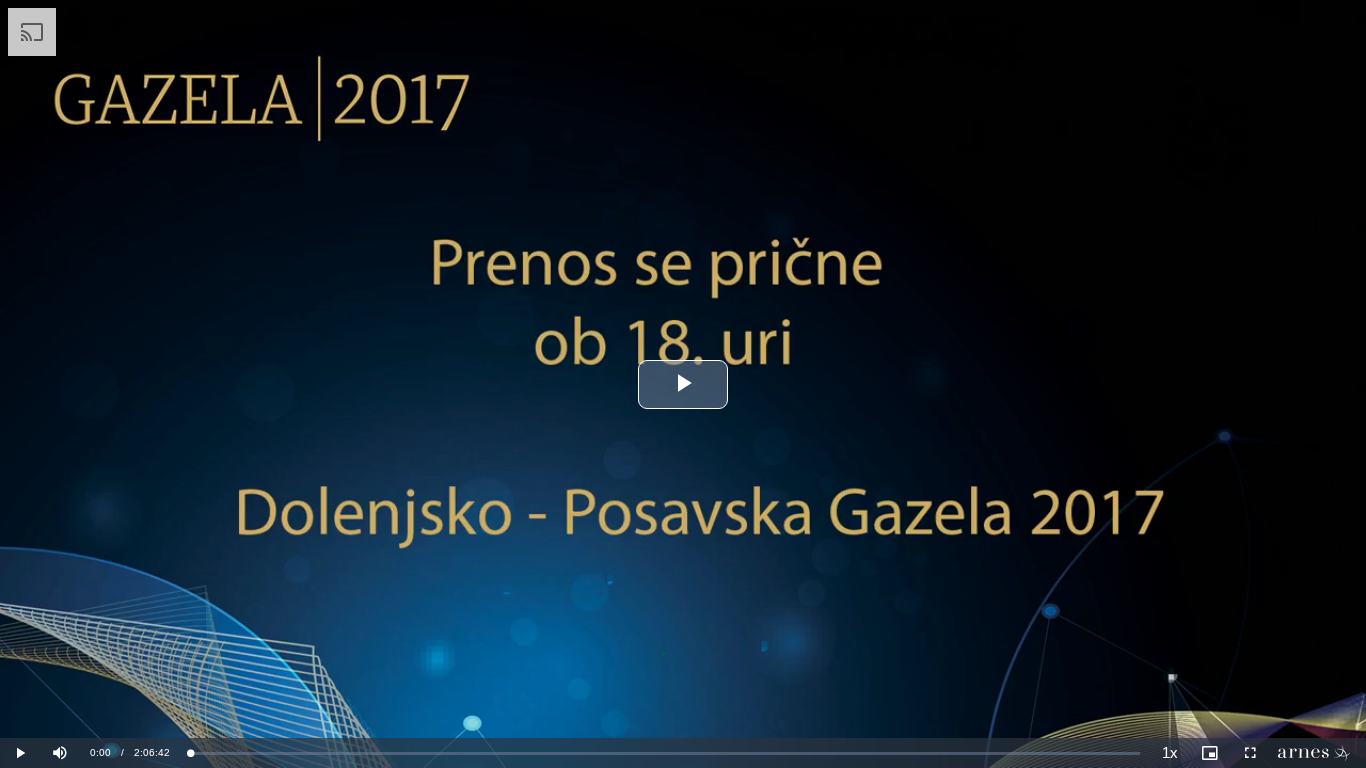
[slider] (665, 753)
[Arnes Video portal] (1318, 753)
